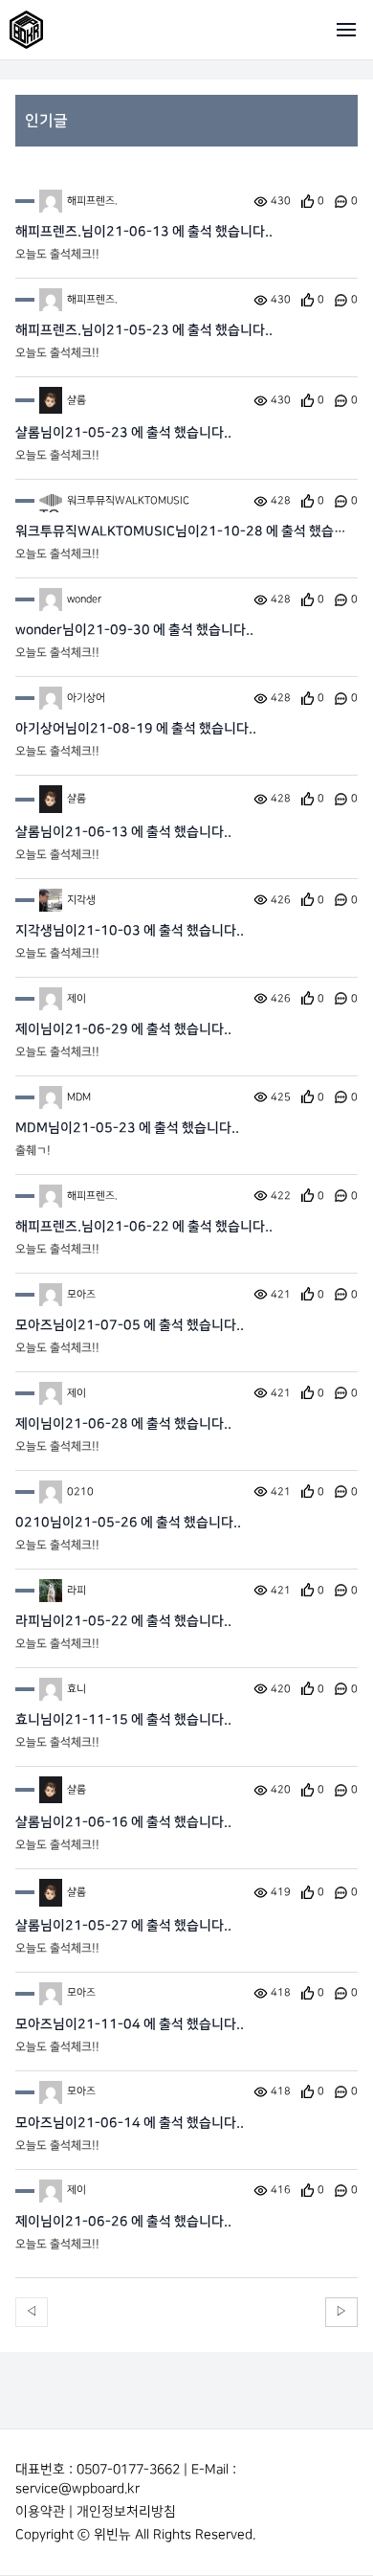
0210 (80, 1492)
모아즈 (81, 1295)
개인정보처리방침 (126, 2511)
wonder (84, 599)
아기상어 (86, 698)
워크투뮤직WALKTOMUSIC (128, 501)
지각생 (81, 900)
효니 (77, 1689)
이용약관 (40, 2511)
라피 (77, 1591)
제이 (77, 999)
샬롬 (77, 400)
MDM (79, 1097)
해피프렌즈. (92, 201)
